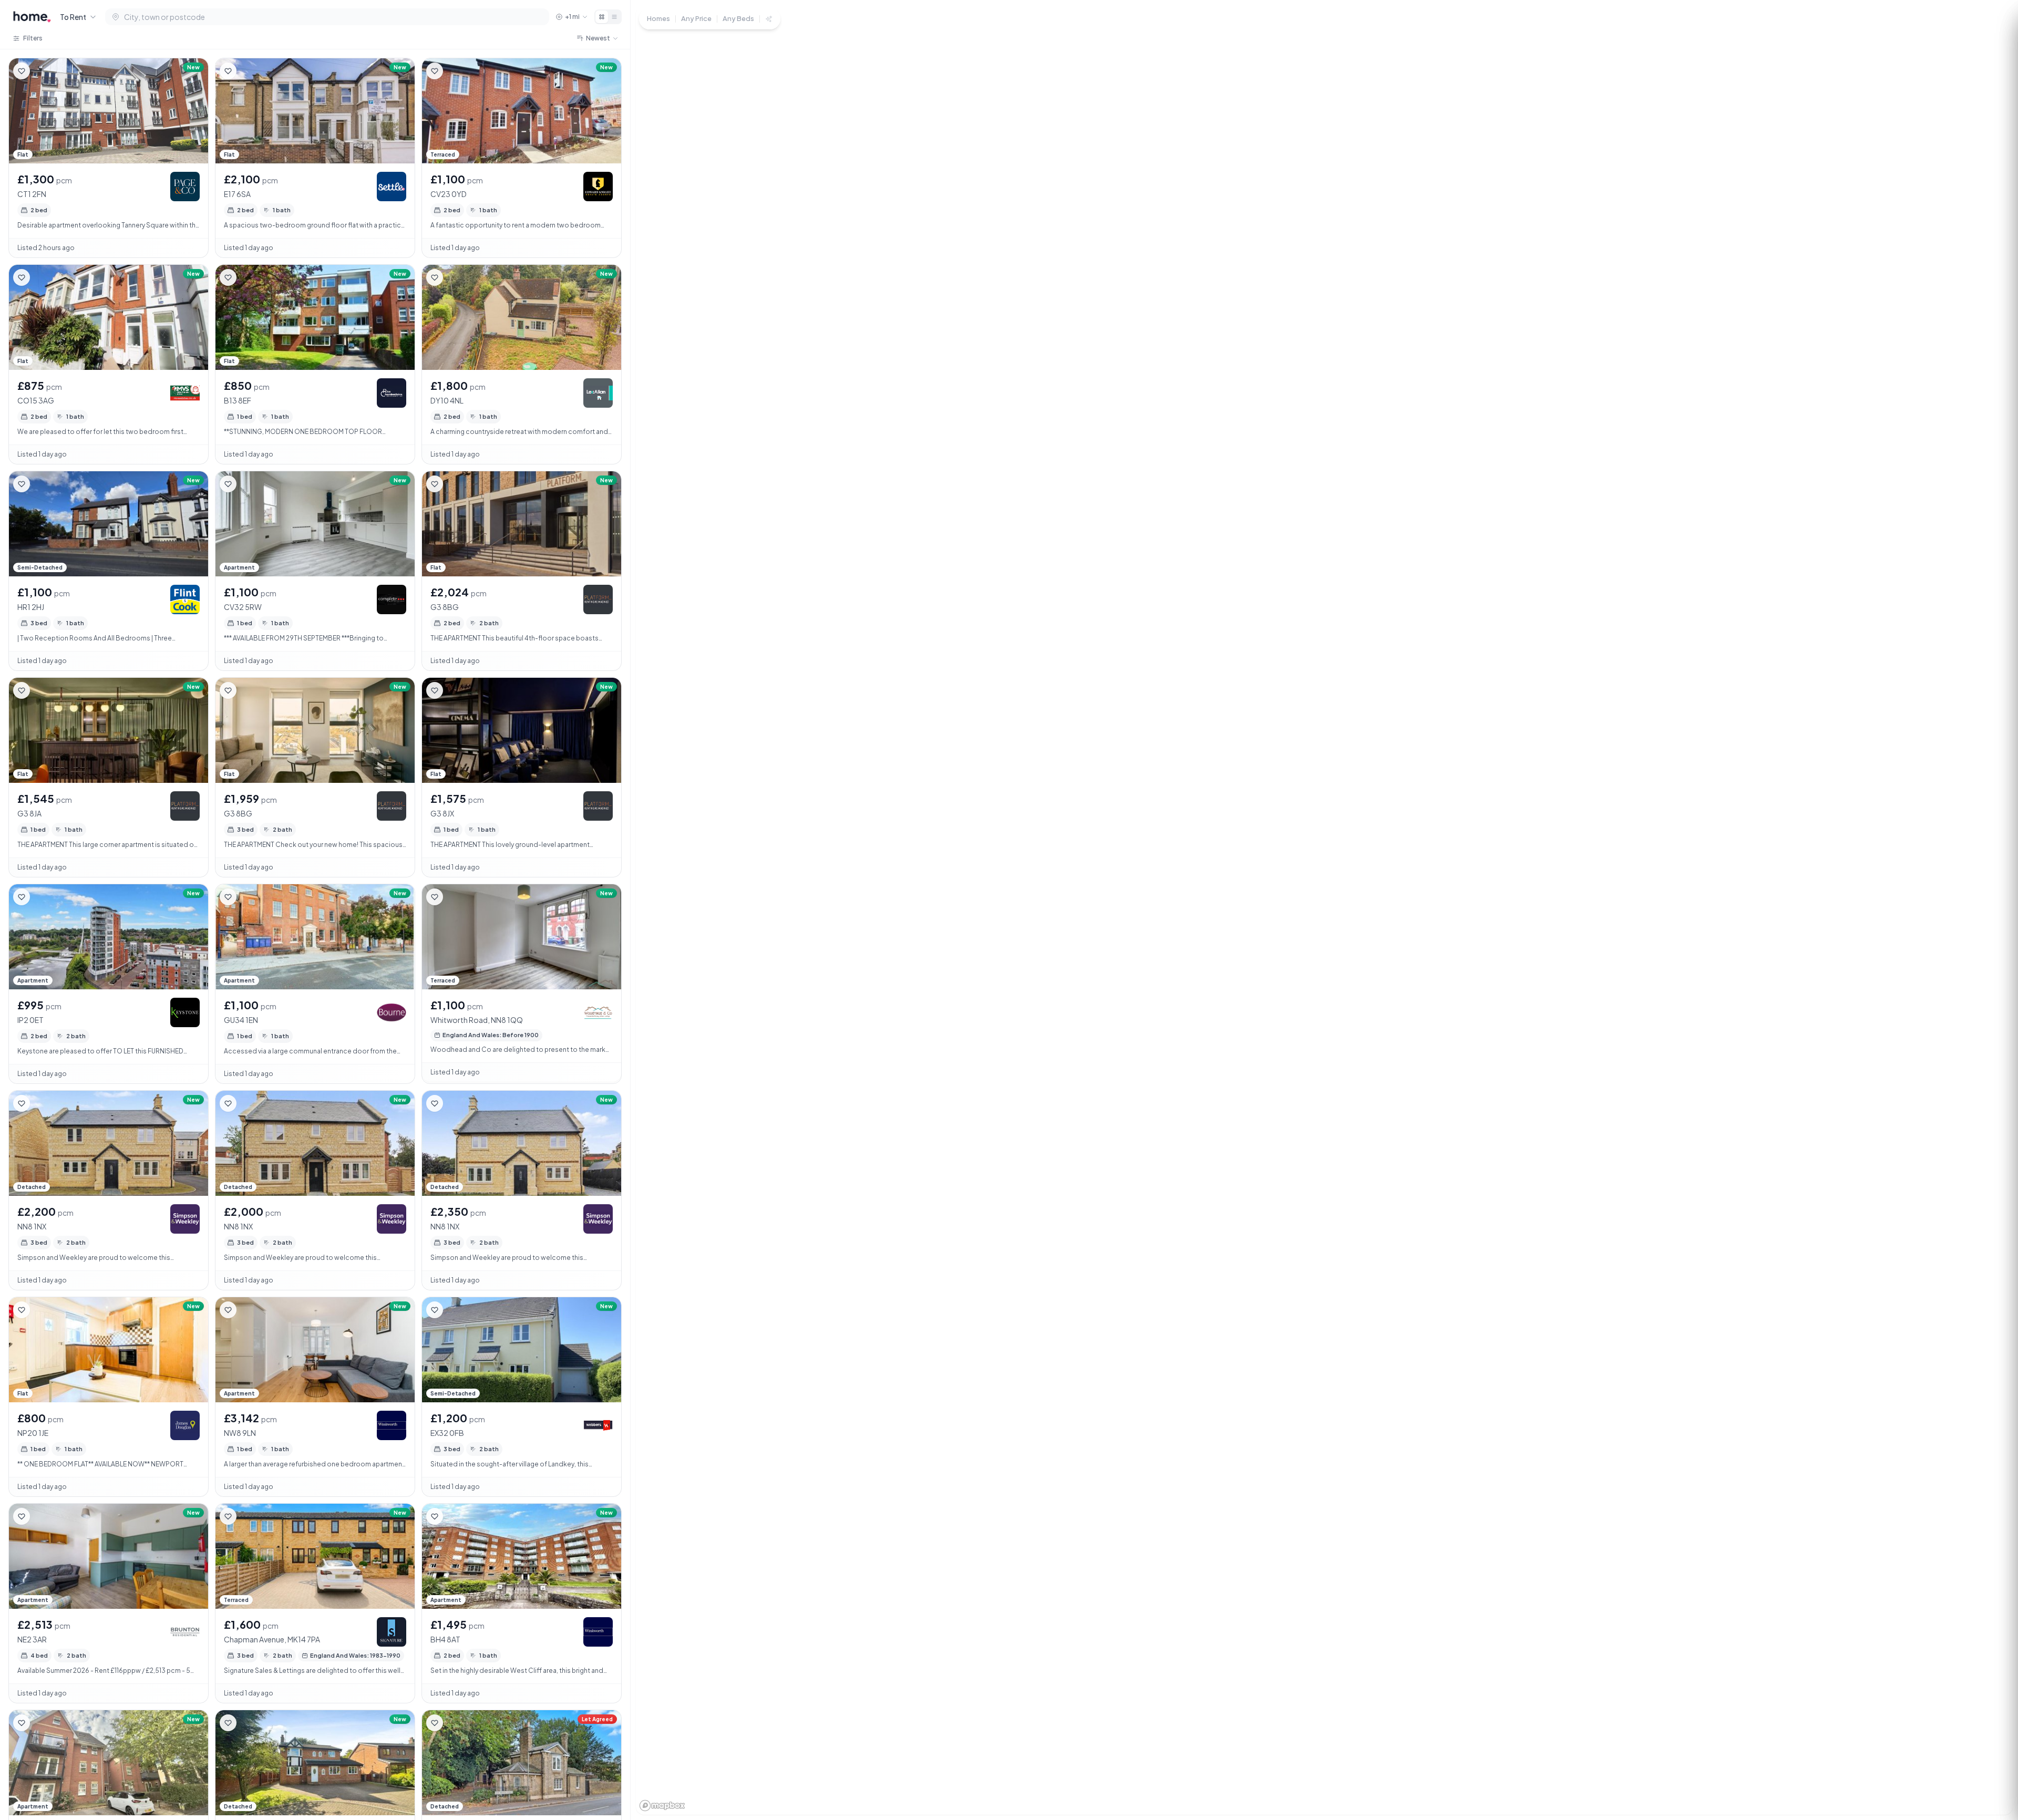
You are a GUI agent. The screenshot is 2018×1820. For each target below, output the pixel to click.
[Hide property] (43, 71)
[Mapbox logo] (662, 1806)
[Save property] (22, 71)
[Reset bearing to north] (1992, 1765)
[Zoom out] (1992, 1746)
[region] (1324, 910)
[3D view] (1992, 1784)
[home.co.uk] (32, 17)
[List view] (614, 17)
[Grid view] (602, 17)
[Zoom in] (1992, 1727)
